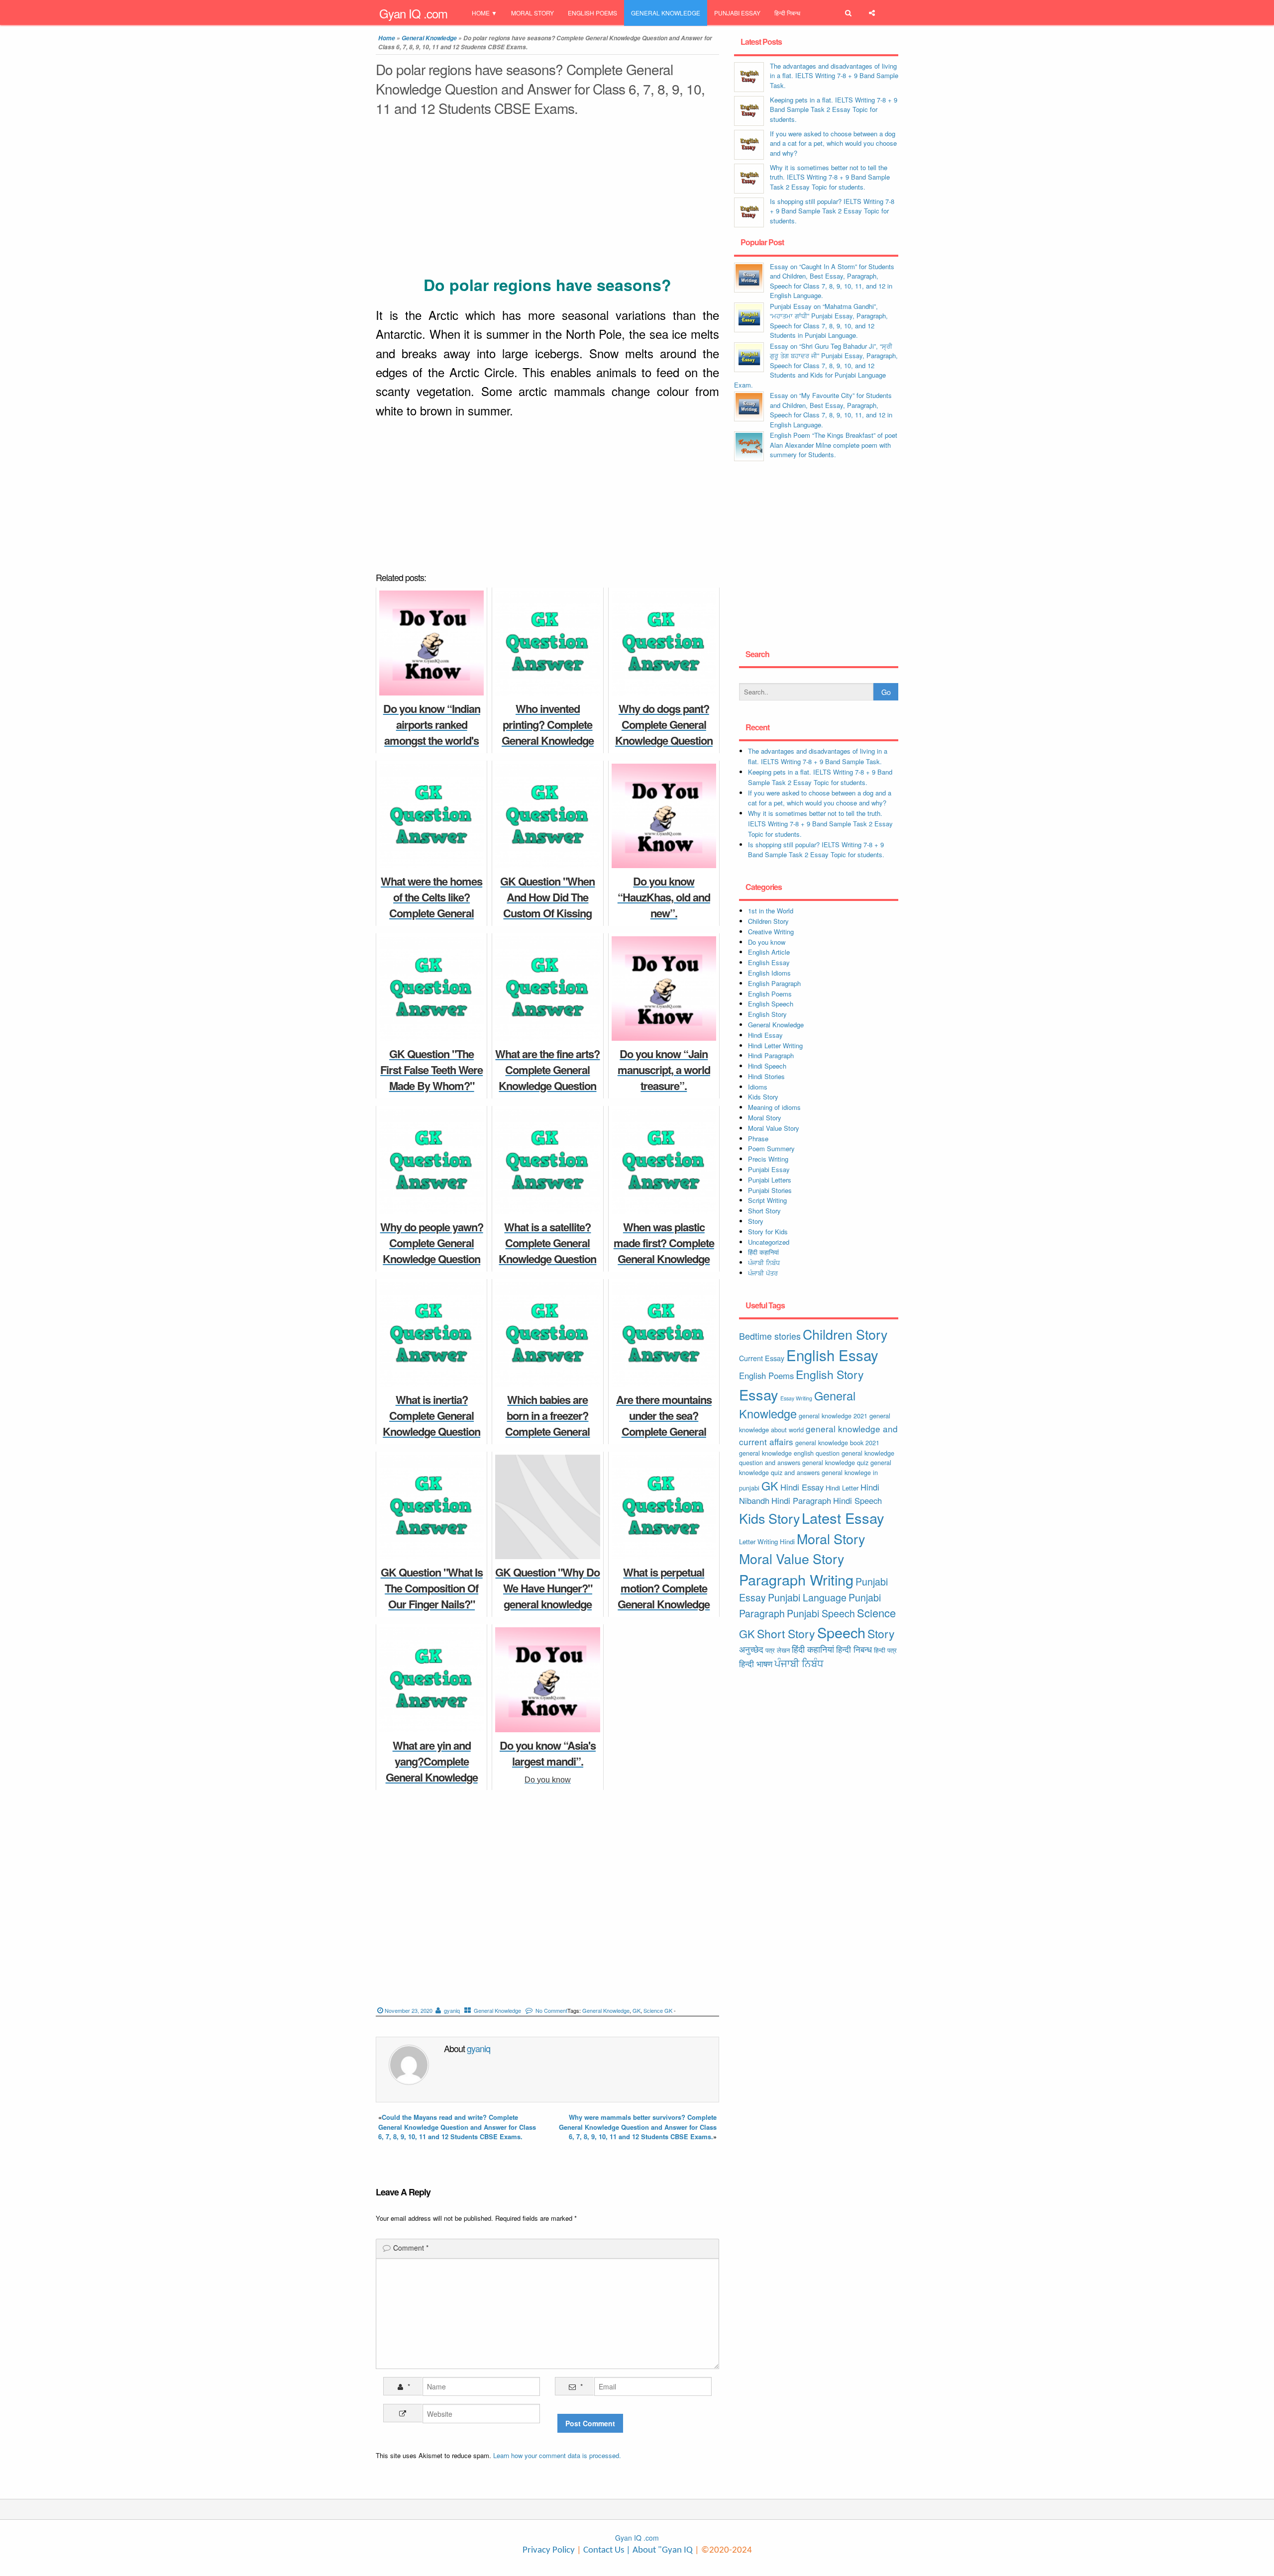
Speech (841, 1632)
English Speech (771, 1004)
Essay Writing (796, 1398)
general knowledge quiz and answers (815, 1467)
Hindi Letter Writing (775, 1045)
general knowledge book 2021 (837, 1442)
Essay (759, 1394)
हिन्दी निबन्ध (787, 13)
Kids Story (763, 1097)
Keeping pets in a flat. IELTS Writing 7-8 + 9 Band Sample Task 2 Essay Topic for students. (834, 109)
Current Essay (762, 1358)
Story (756, 1221)
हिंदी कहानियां (763, 1252)
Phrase (758, 1139)
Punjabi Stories (770, 1190)
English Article (769, 952)
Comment (411, 2248)
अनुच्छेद (751, 1649)
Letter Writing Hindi (767, 1541)
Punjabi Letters (770, 1180)
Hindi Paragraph (771, 1055)
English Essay (769, 962)
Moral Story (532, 13)
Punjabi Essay (737, 13)
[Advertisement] (547, 198)
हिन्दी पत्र (885, 1650)
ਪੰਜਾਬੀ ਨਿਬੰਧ (764, 1262)
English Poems (592, 13)
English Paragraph (774, 983)
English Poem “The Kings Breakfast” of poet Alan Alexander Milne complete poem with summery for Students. (834, 445)
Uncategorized (769, 1242)
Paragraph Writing (796, 1579)
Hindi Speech (767, 1066)
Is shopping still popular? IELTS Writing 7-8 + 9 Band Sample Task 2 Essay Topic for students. (832, 211)
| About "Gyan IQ (659, 2550)
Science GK (658, 2010)
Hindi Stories (766, 1076)
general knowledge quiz (835, 1462)
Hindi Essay (765, 1035)
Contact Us (603, 2550)
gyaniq (452, 2010)
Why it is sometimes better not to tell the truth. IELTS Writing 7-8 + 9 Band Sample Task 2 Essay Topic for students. (830, 177)
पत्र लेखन (778, 1650)
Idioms (758, 1087)
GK (637, 2010)
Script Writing (767, 1200)
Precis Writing (768, 1159)
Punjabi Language (807, 1597)
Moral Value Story (774, 1128)
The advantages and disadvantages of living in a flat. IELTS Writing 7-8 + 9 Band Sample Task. (834, 76)
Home (481, 13)
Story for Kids (768, 1232)
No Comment (551, 2010)
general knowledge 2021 (833, 1416)
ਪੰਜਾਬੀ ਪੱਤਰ (763, 1273)
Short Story (764, 1211)
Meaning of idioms (774, 1107)
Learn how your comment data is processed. (557, 2455)
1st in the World (771, 911)
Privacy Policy (549, 2550)
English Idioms (769, 973)
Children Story (768, 921)
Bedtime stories (770, 1336)
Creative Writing (771, 932)
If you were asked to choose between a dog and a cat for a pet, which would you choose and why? (833, 143)
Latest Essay (843, 1518)
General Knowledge (666, 13)
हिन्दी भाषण (756, 1664)
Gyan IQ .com (413, 13)
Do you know (767, 942)
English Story (767, 1014)
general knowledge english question (789, 1453)
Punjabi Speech (821, 1613)
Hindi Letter (842, 1488)
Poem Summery (771, 1148)
